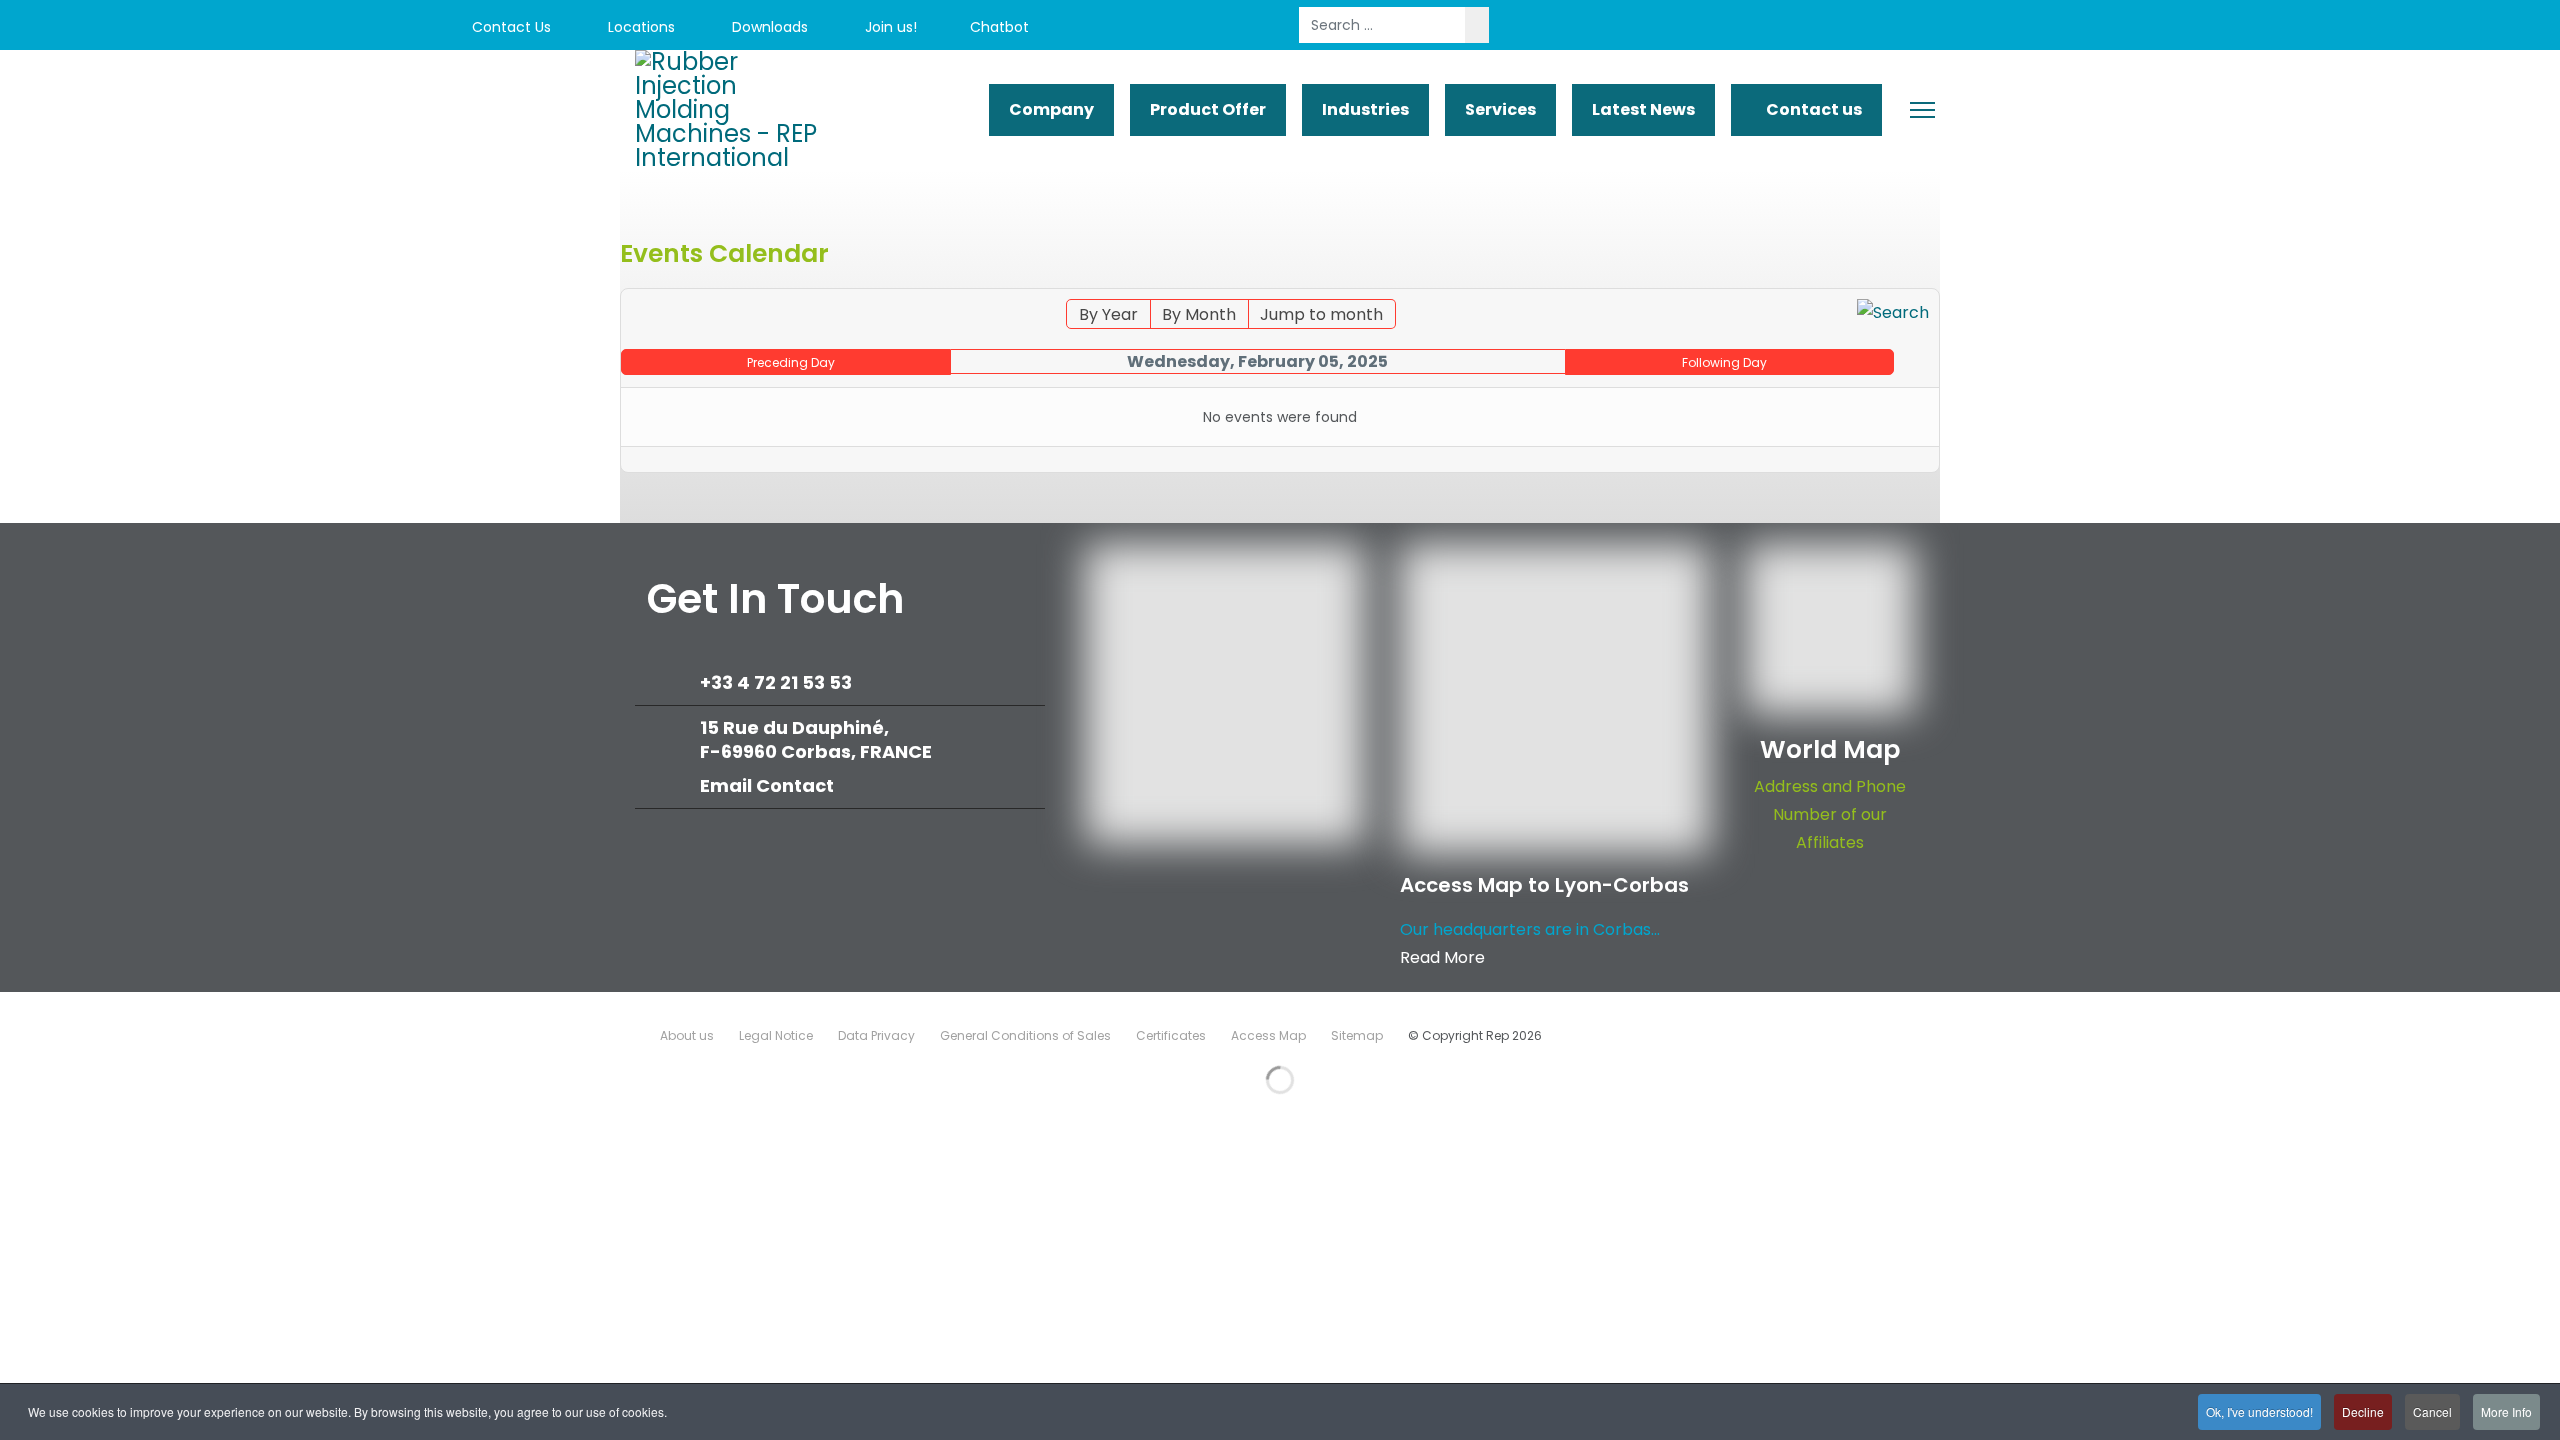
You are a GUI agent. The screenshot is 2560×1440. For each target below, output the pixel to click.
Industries (1365, 109)
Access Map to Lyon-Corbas (1544, 885)
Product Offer (1208, 109)
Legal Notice (776, 1035)
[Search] (1893, 313)
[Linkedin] (2215, 27)
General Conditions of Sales (1025, 1035)
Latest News (1643, 109)
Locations (639, 27)
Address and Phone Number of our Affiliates (1830, 814)
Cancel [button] (2432, 1411)
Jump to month (1321, 314)
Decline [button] (2363, 1411)
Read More (1442, 957)
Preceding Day (791, 362)
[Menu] (1922, 110)
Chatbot (999, 27)
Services (1500, 109)
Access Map (1268, 1035)
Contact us (1812, 109)
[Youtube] (2170, 27)
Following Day (1724, 362)
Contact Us (509, 27)
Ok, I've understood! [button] (2259, 1411)
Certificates (1171, 1035)
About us (687, 1035)
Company (1051, 109)
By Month (1199, 314)
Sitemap (1357, 1035)
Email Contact (767, 785)
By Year (1108, 314)
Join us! (889, 27)
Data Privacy (876, 1035)
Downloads (768, 27)
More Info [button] (2506, 1411)
